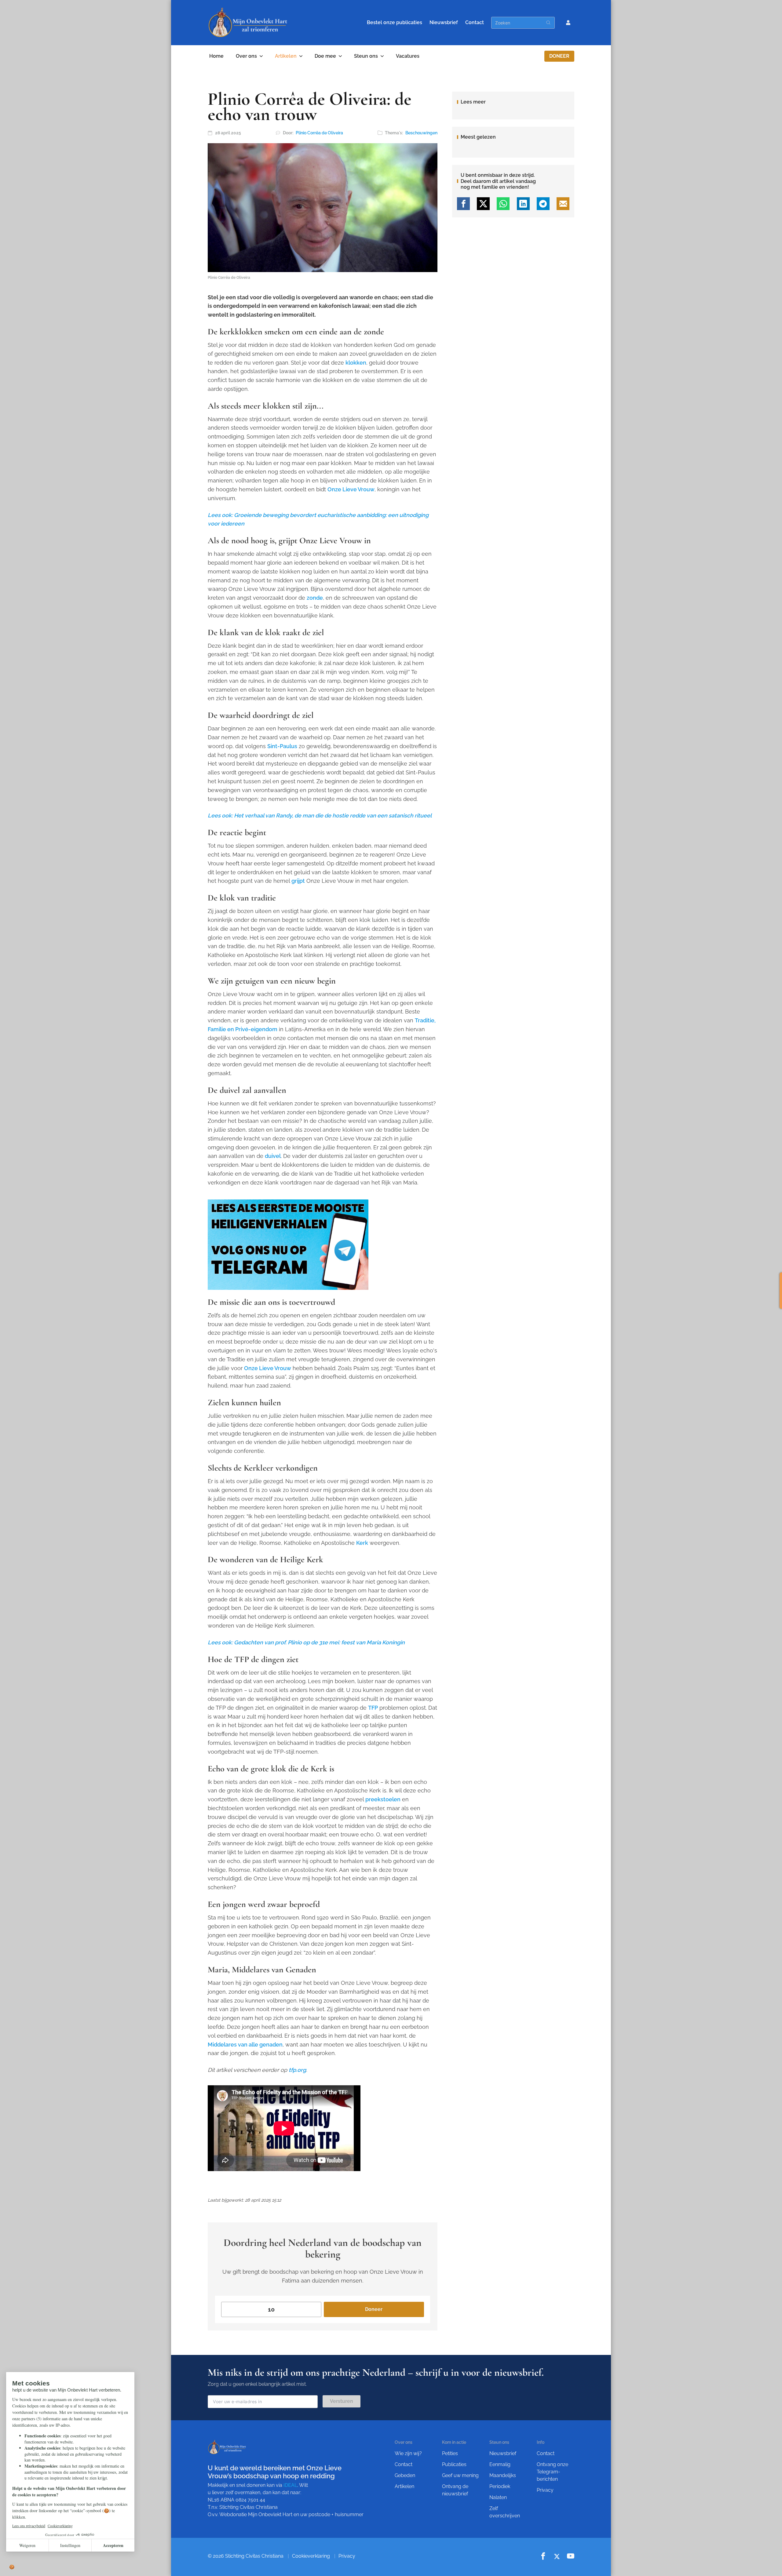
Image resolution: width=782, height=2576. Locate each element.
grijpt (298, 881)
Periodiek (500, 2486)
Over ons (246, 56)
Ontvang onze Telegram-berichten (552, 2472)
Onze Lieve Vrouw (351, 489)
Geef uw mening (460, 2475)
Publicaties (454, 2464)
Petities (450, 2453)
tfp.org (297, 2070)
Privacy (545, 2490)
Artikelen (286, 56)
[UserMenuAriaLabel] (568, 23)
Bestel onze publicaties (395, 22)
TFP (373, 1708)
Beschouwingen (421, 133)
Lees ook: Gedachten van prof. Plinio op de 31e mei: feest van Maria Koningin (306, 1642)
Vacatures (408, 56)
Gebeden (405, 2475)
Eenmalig (500, 2464)
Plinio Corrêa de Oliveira (319, 133)
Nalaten (498, 2497)
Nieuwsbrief (444, 22)
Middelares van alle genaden (245, 2045)
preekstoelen (383, 1799)
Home (216, 56)
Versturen (342, 2401)
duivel (273, 1156)
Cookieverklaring (311, 2556)
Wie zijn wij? (408, 2453)
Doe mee (325, 56)
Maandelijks (503, 2475)
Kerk (362, 1543)
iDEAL (290, 2485)
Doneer (559, 56)
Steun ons (366, 56)
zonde (315, 598)
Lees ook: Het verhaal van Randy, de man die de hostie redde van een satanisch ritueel (320, 815)
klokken (356, 363)
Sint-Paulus (282, 746)
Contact (475, 22)
